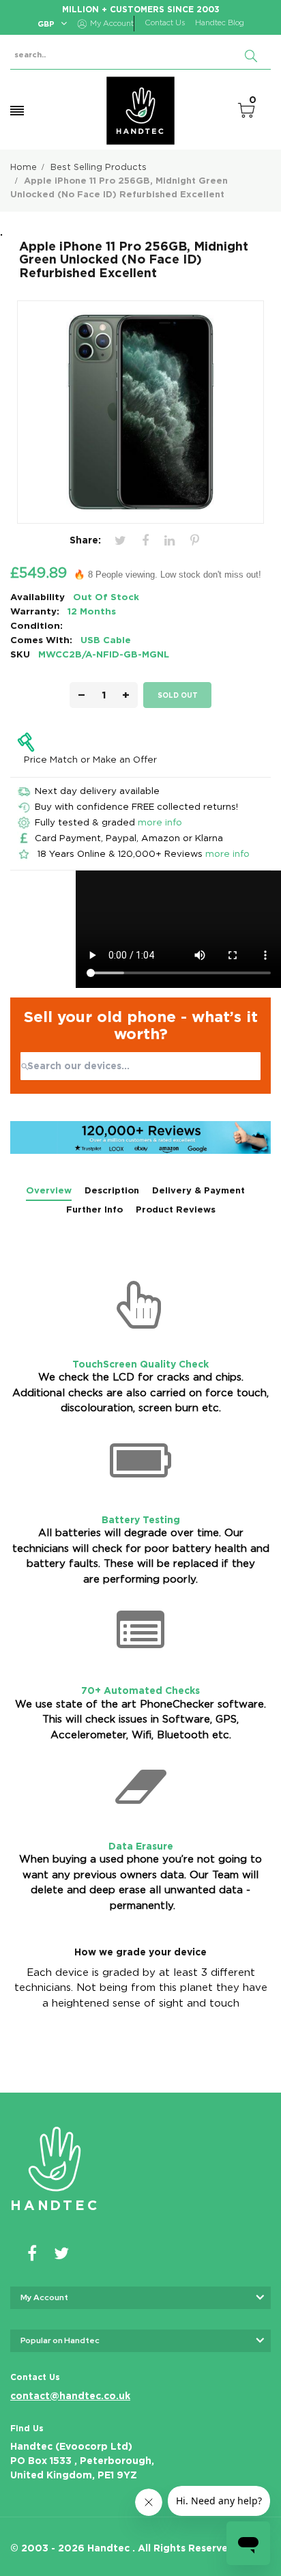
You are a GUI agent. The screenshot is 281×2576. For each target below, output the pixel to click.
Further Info (94, 1209)
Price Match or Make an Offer (90, 759)
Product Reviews (176, 1209)
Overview (49, 1190)
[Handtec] (140, 111)
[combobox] (140, 1066)
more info (160, 822)
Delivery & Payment (198, 1190)
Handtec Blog (220, 23)
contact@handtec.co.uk (70, 2396)
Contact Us (165, 23)
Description (112, 1190)
